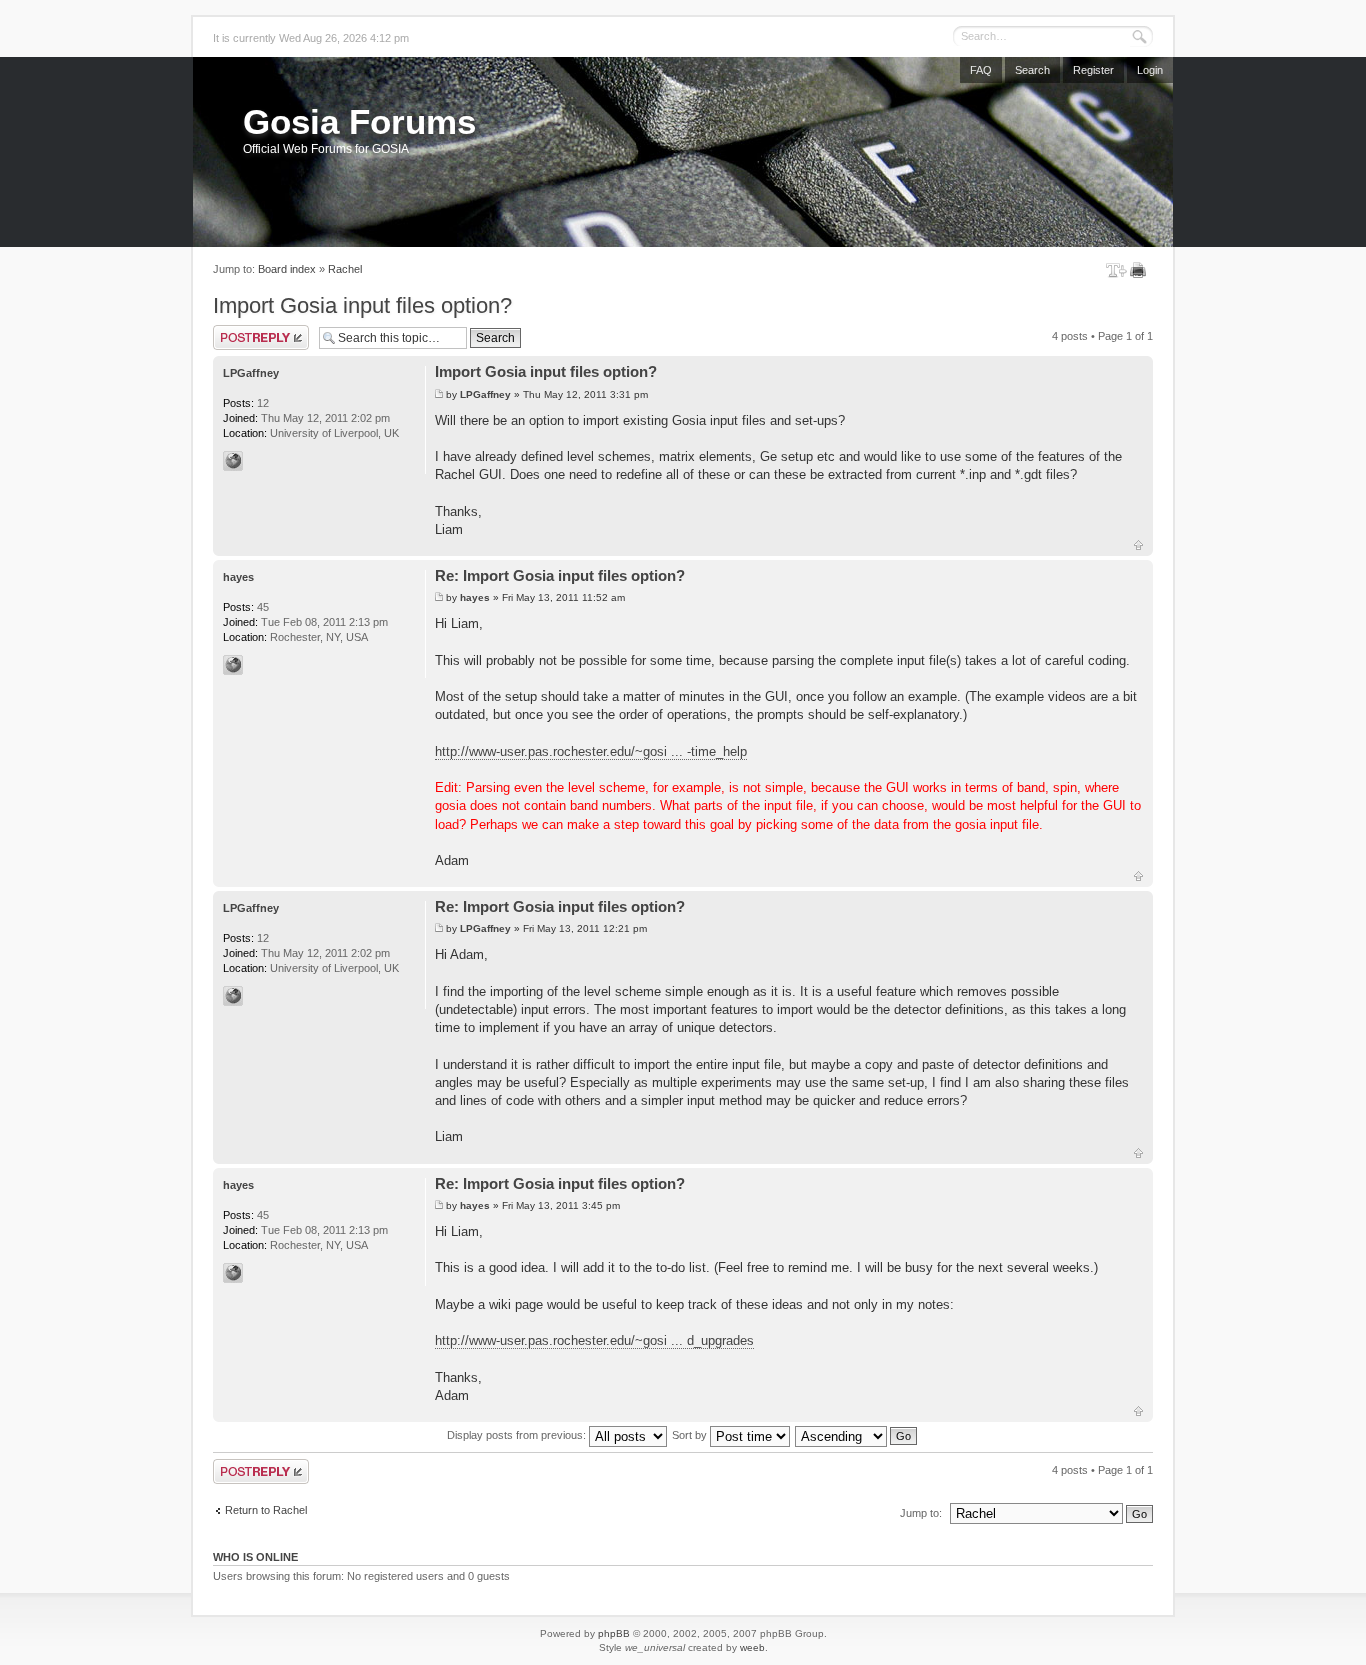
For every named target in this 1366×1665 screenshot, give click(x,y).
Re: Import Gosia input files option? (560, 575)
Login (1150, 70)
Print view (1141, 270)
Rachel (345, 269)
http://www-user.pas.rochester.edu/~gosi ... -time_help (591, 751)
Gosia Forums (359, 121)
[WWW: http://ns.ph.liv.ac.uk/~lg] (233, 461)
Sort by (691, 1435)
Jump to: (921, 1513)
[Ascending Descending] (857, 1435)
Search (1032, 70)
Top (1138, 545)
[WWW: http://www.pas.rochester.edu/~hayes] (233, 665)
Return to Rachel (266, 1510)
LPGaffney (485, 394)
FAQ (981, 70)
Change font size (1116, 270)
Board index (287, 269)
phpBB (614, 1633)
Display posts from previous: (518, 1435)
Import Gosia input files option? (362, 305)
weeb (752, 1647)
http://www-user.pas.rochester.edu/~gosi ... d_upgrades (594, 1340)
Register (1093, 70)
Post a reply (242, 331)
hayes (475, 597)
